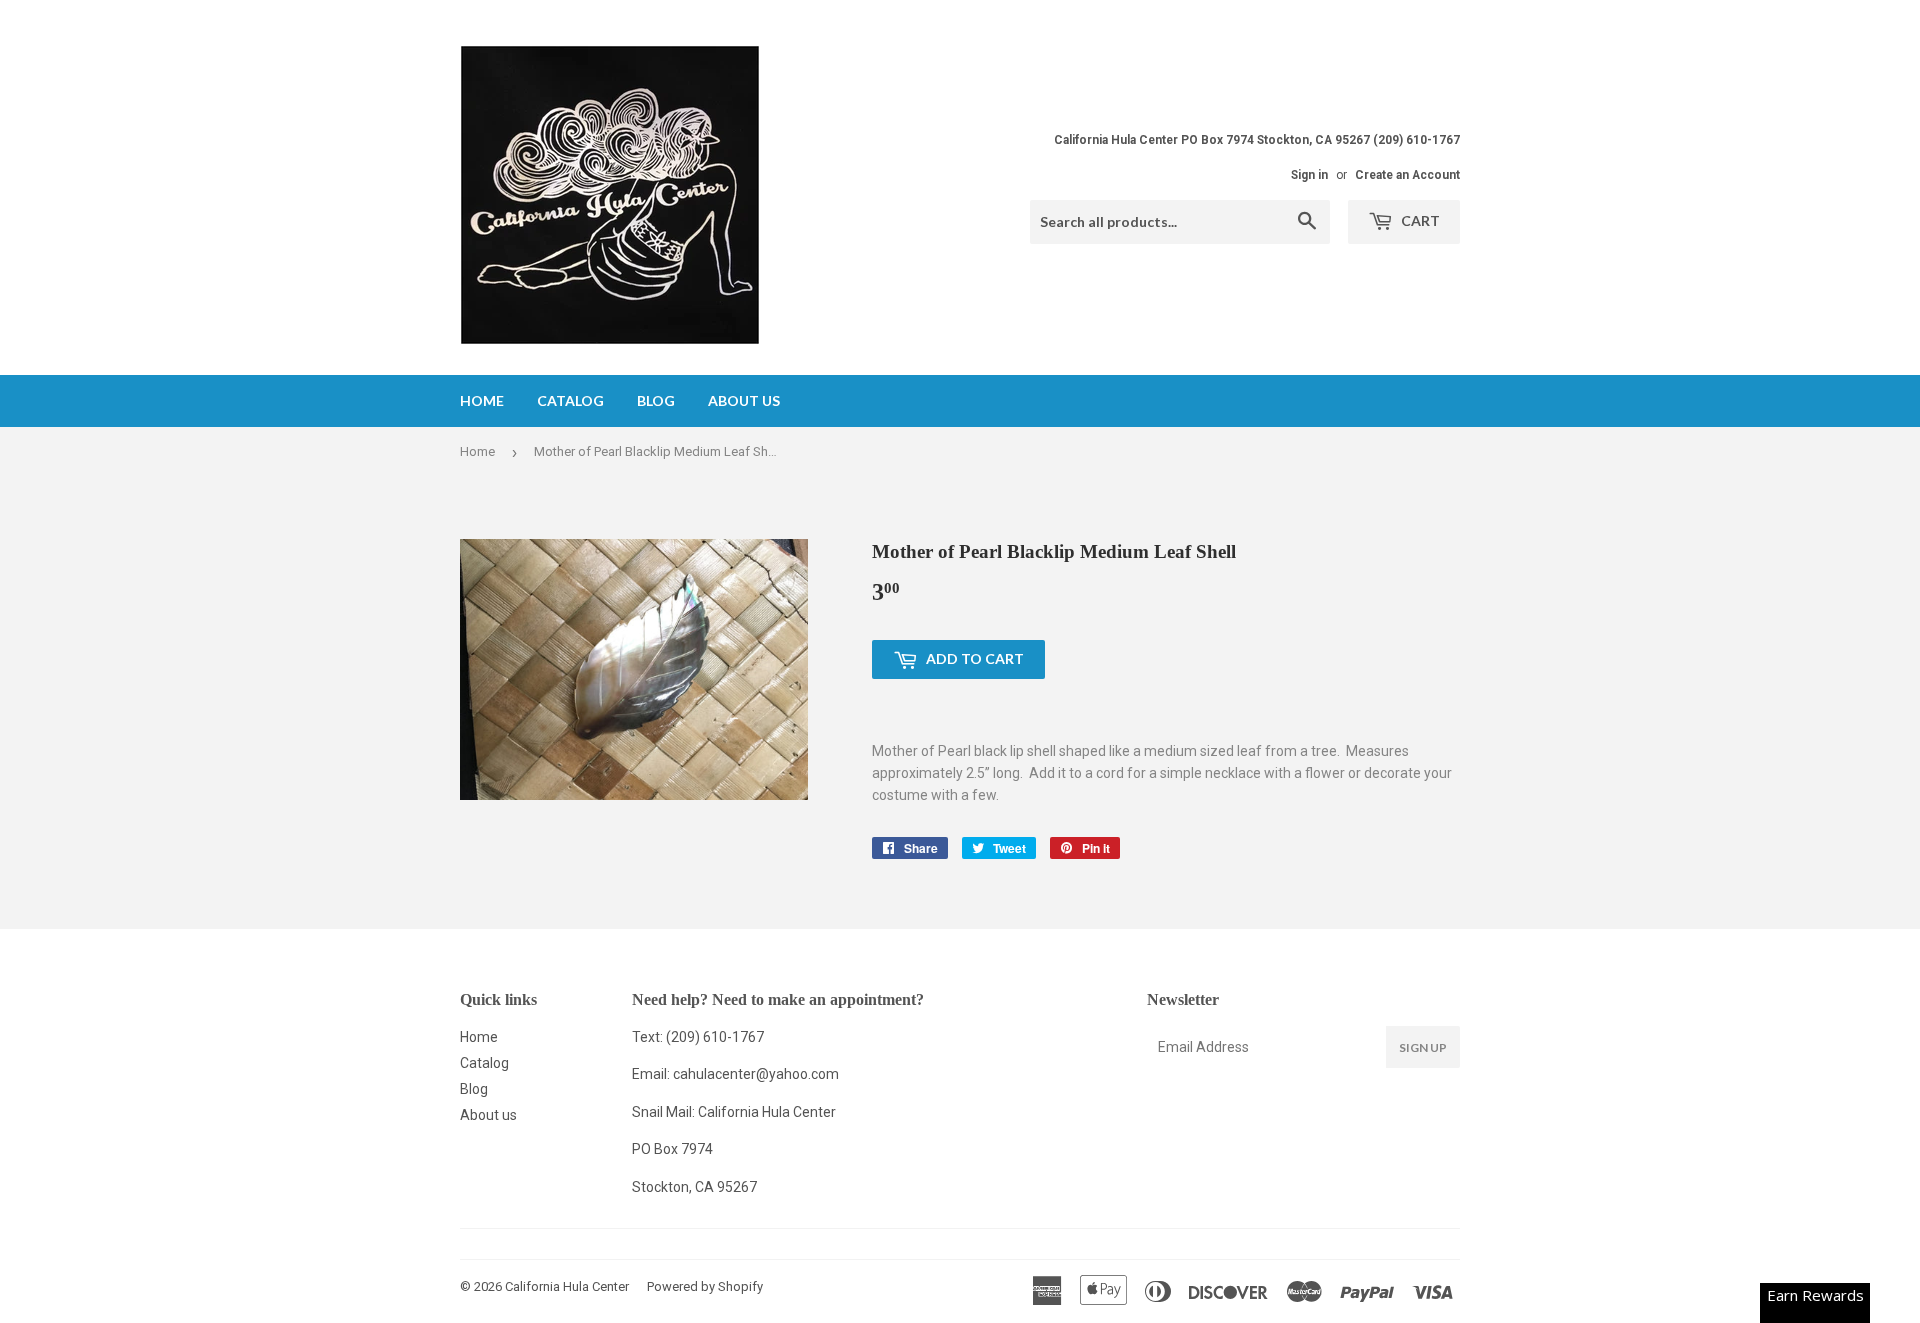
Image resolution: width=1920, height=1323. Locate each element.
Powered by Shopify (705, 1286)
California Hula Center (567, 1286)
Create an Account (1407, 175)
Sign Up (1423, 1047)
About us (744, 400)
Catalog (570, 400)
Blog (656, 400)
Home (482, 400)
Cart (1419, 220)
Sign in (1309, 175)
